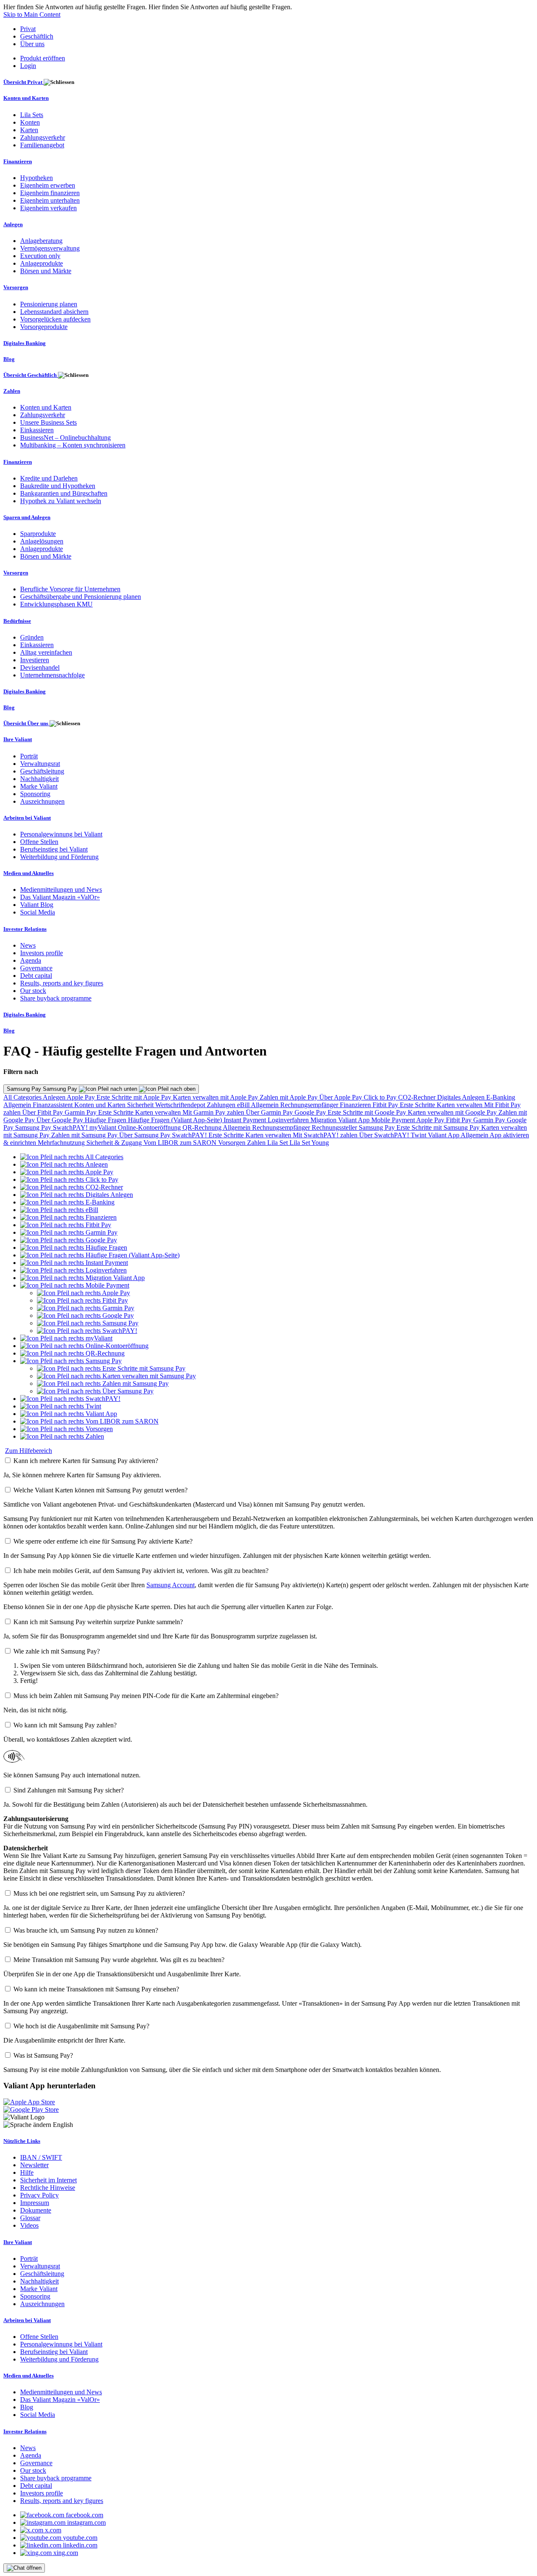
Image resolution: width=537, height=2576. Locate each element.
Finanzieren (356, 1105)
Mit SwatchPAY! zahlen (326, 1135)
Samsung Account (171, 1585)
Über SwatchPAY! (385, 1135)
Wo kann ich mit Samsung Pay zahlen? (65, 1725)
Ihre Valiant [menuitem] (18, 739)
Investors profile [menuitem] (42, 953)
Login (28, 66)
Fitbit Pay (386, 1105)
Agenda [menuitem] (31, 960)
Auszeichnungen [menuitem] (42, 801)
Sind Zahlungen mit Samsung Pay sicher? (69, 1790)
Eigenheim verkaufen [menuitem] (48, 208)
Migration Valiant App (341, 1120)
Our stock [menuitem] (33, 991)
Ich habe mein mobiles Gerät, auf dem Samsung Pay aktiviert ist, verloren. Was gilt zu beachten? (141, 1571)
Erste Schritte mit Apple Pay (135, 1097)
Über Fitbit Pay (43, 1112)
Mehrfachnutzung (62, 1143)
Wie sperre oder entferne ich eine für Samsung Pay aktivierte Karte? (103, 1541)
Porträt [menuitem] (29, 756)
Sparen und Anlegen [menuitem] (27, 517)
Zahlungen (222, 1105)
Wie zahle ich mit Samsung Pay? (57, 1651)
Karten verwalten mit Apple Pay (216, 1097)
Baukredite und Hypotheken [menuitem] (58, 486)
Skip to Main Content (32, 14)
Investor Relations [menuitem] (25, 929)
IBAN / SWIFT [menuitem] (41, 2157)
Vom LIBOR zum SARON (181, 1143)
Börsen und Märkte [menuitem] (46, 271)
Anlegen (55, 1097)
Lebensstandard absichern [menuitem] (54, 312)
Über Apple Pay (341, 1097)
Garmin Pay (81, 1112)
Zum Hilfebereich (29, 1451)
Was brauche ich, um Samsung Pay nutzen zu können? (86, 1930)
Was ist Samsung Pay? (43, 2055)
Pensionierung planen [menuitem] (49, 304)
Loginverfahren (289, 1120)
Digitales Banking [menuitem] (25, 343)
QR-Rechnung (203, 1127)
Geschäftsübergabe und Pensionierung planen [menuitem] (81, 597)
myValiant (104, 1127)
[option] (72, 1157)
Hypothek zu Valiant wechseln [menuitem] (61, 501)
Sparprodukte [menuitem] (38, 534)
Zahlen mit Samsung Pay (85, 1135)
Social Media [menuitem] (38, 912)
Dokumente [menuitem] (36, 2210)
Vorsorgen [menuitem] (16, 287)
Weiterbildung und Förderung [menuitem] (59, 857)
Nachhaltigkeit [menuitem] (39, 779)
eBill (244, 1105)
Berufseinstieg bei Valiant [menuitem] (54, 849)
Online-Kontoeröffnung (150, 1127)
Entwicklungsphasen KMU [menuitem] (56, 604)
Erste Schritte (418, 1105)
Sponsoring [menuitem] (35, 794)
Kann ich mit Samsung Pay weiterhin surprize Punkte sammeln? (98, 1622)
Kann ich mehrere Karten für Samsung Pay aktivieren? (86, 1461)
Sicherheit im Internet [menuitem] (48, 2180)
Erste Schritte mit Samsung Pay (439, 1127)
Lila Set (278, 1143)
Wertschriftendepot (181, 1105)
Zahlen (257, 1143)
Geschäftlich (37, 36)
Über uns (32, 44)
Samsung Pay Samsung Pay (43, 1089)
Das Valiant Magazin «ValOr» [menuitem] (60, 897)
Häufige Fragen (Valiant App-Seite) (176, 1120)
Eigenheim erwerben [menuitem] (48, 185)
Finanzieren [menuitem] (18, 161)
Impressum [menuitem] (35, 2203)
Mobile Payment (394, 1120)
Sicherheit (141, 1105)
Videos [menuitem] (29, 2225)
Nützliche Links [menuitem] (22, 2141)
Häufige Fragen (106, 1120)
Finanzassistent (53, 1105)
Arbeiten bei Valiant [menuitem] (27, 818)
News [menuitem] (28, 945)
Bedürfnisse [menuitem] (17, 621)
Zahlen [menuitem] (12, 391)
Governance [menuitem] (36, 968)
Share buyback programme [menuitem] (56, 998)
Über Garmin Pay (270, 1112)
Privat (28, 29)
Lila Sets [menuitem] (32, 115)
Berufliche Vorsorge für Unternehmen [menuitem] (70, 589)
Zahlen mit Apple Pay (289, 1097)
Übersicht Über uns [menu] (26, 723)
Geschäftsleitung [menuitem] (42, 771)
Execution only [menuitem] (40, 256)
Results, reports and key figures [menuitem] (62, 983)
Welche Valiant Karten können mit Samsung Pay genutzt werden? (100, 1490)
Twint (419, 1135)
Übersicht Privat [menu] (23, 82)
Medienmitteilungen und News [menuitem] (61, 890)
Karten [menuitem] (29, 130)
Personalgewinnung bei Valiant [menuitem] (61, 834)
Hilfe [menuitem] (27, 2172)
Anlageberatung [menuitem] (41, 241)
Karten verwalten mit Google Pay (453, 1112)
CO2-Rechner (418, 1097)
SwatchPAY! (71, 1127)
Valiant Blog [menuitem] (37, 905)
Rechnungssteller (335, 1127)
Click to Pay (381, 1097)
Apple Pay (82, 1097)
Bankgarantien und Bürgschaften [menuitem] (64, 493)
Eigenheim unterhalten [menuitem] (50, 200)
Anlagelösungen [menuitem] (42, 541)
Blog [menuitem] (9, 359)
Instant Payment (246, 1120)
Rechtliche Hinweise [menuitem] (48, 2188)
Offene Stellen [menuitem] (39, 842)
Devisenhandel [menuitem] (40, 668)
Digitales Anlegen (462, 1097)
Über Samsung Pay (146, 1135)
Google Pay (311, 1112)
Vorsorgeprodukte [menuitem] (44, 327)
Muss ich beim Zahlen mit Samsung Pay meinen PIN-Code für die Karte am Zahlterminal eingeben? (146, 1696)
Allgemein (18, 1105)
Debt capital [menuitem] (36, 976)
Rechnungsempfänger (310, 1105)
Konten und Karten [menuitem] (26, 98)
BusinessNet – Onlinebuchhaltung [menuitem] (65, 438)
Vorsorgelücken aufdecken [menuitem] (55, 319)
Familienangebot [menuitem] (42, 145)
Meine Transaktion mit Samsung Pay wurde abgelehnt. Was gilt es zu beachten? (119, 1960)
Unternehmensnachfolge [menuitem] (52, 675)
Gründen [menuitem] (32, 637)
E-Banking (501, 1097)
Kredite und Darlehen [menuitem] (49, 478)
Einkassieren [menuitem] (37, 430)
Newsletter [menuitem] (34, 2165)
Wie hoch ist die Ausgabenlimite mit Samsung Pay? (81, 2026)
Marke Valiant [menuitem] (39, 786)
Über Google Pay (61, 1120)
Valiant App (444, 1135)
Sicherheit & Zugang (115, 1143)
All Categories (23, 1097)
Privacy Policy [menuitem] (39, 2195)
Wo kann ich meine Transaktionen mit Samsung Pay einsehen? (96, 1989)
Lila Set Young (309, 1143)
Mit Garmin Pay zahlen (214, 1112)
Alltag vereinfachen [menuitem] (46, 652)
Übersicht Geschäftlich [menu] (31, 375)
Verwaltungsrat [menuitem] (40, 764)
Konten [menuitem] (30, 122)
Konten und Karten (101, 1105)
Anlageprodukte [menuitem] (42, 263)
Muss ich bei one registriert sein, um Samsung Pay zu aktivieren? (99, 1893)
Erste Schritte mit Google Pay (368, 1112)
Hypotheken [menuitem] (36, 178)
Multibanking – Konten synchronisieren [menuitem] (73, 445)
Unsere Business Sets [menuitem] (48, 422)
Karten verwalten (460, 1105)
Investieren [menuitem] (35, 660)
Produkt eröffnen (43, 58)
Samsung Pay (34, 1127)
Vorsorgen (233, 1143)
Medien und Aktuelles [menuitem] (29, 873)
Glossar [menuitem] (30, 2218)
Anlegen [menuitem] (13, 224)
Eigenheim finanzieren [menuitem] (50, 193)
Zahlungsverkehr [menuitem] (43, 137)
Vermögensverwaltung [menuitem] (50, 248)
